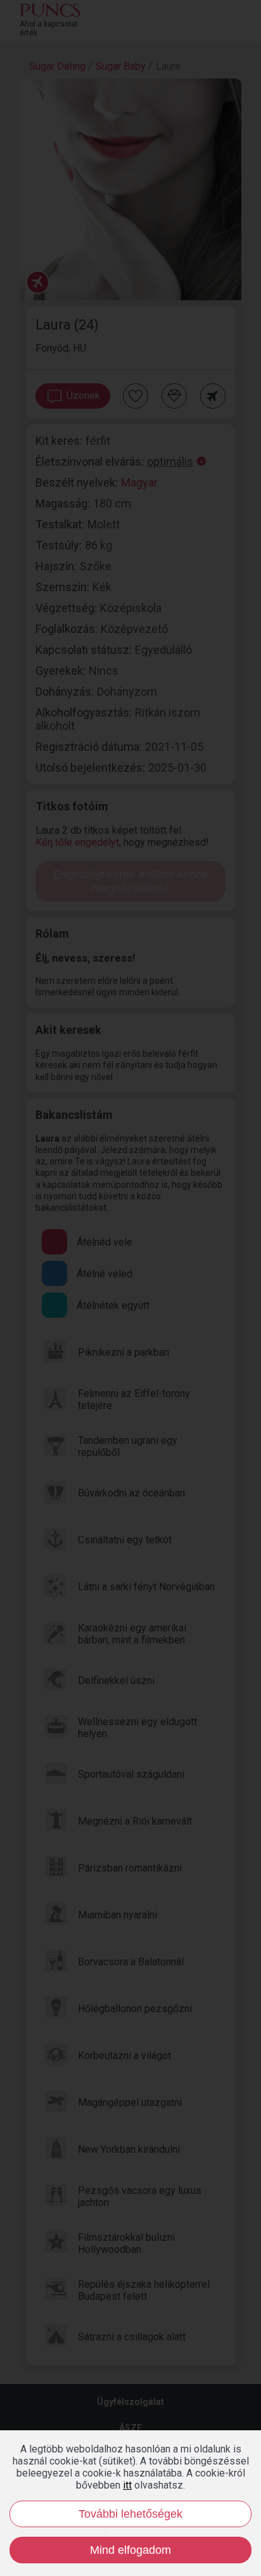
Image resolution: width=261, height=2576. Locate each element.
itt (127, 2485)
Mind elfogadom (130, 2550)
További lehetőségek (130, 2514)
